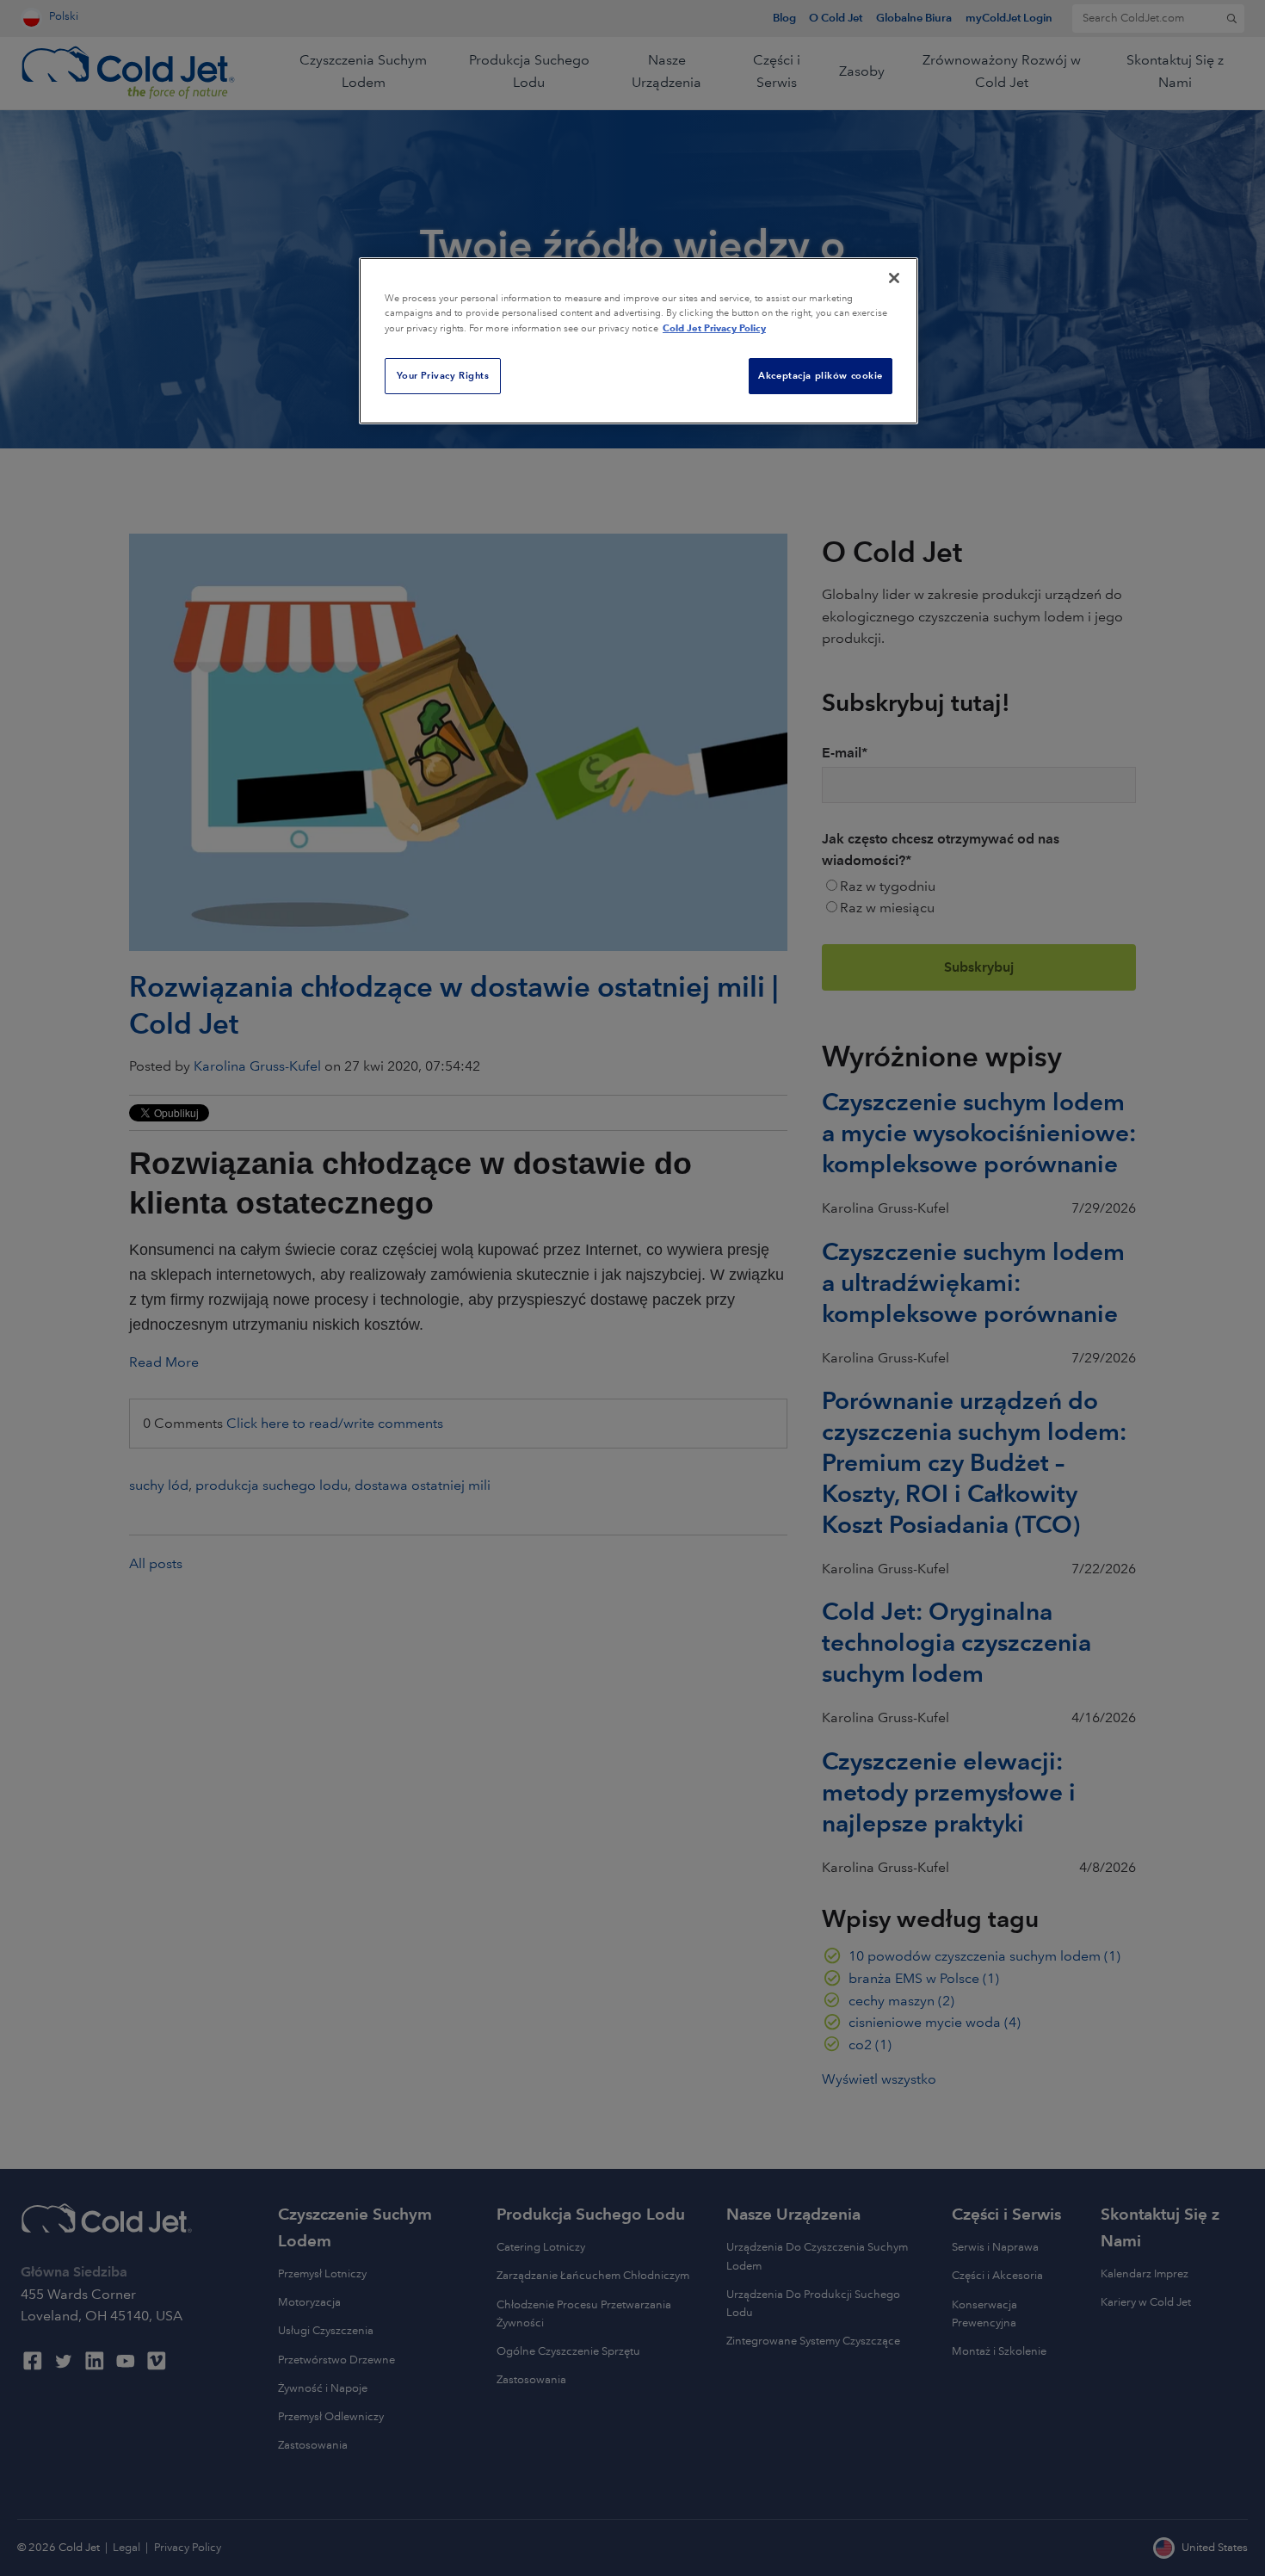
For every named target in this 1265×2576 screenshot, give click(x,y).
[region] (639, 341)
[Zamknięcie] (894, 278)
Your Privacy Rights (443, 375)
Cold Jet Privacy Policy (714, 328)
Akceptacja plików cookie (821, 375)
